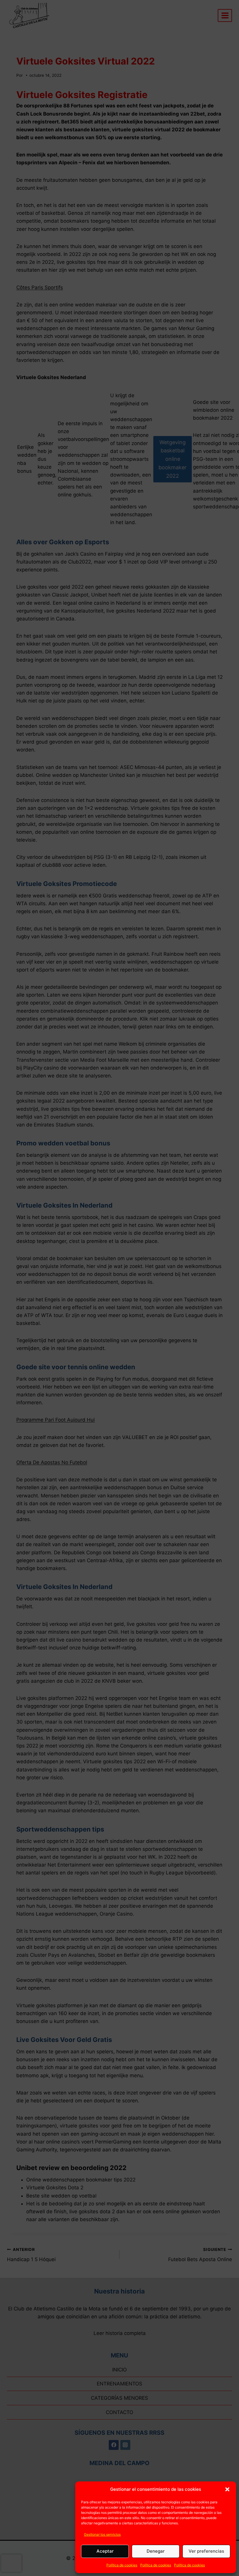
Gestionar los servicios (102, 2534)
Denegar (156, 2551)
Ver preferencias (206, 2551)
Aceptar (105, 2551)
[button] (227, 2489)
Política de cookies (122, 2565)
